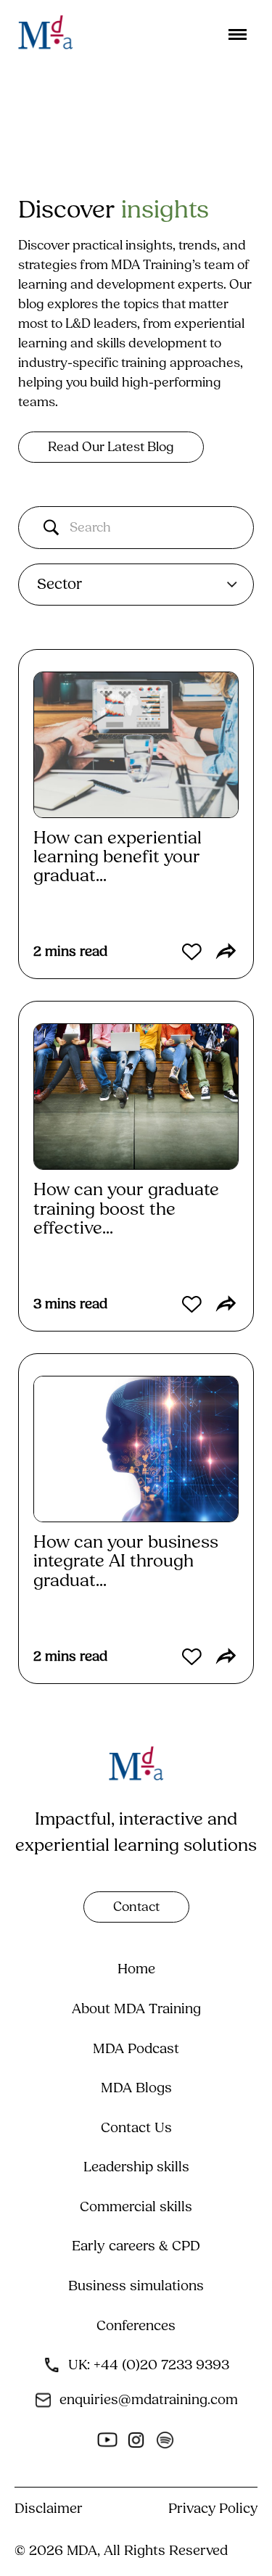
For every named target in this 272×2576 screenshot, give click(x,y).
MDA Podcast (136, 2049)
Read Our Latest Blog (111, 447)
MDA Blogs (136, 2088)
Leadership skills (136, 2167)
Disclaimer (49, 2509)
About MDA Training (136, 2009)
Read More (86, 916)
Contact (136, 1907)
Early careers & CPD (136, 2246)
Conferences (136, 2326)
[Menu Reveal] (241, 30)
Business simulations (136, 2286)
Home (136, 1969)
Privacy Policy (213, 2509)
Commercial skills (136, 2207)
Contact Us (136, 2128)
